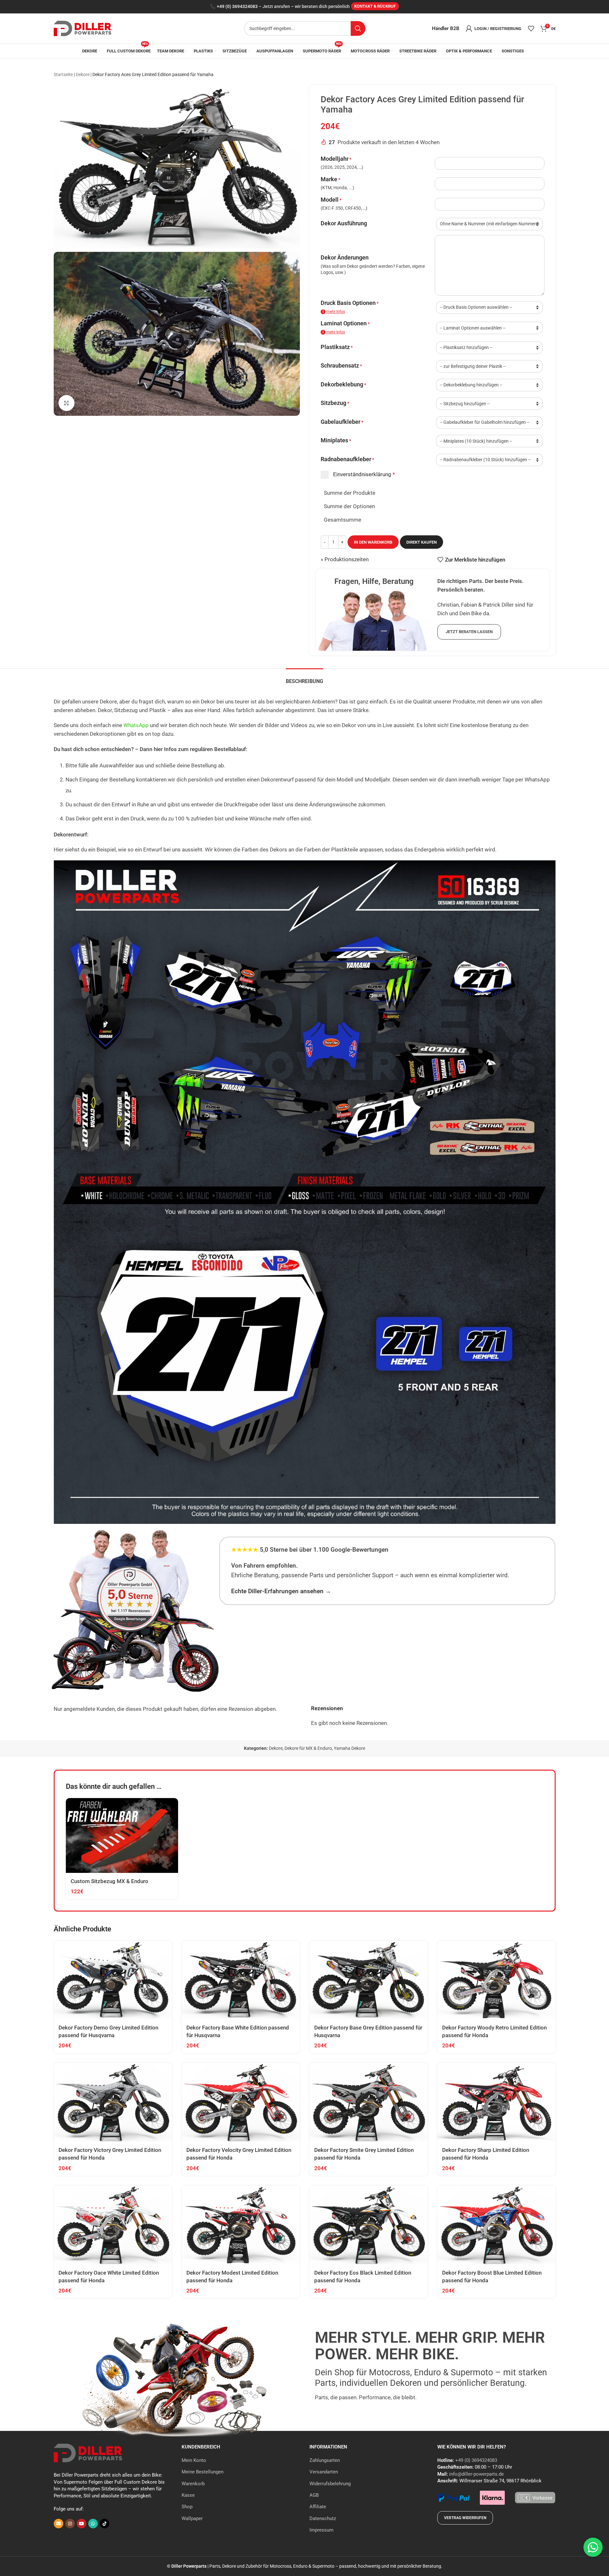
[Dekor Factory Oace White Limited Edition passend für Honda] (113, 2225)
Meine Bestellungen (203, 2472)
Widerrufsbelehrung (330, 2484)
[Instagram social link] (70, 2524)
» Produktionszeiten (345, 559)
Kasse (188, 2495)
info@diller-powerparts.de (476, 2474)
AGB (314, 2495)
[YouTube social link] (82, 2524)
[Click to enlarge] (66, 403)
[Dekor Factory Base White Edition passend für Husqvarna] (241, 1980)
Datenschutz (323, 2518)
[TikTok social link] (105, 2524)
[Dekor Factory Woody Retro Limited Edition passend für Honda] (496, 1980)
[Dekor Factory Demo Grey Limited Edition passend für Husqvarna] (113, 1980)
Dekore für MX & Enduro (308, 1748)
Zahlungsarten (325, 2460)
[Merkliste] (531, 28)
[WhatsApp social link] (93, 2524)
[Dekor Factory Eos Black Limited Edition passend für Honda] (369, 2225)
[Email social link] (59, 2524)
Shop (187, 2507)
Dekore (83, 74)
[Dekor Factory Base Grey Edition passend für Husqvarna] (369, 1980)
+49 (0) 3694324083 (237, 7)
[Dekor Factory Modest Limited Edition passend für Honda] (241, 2225)
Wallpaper (192, 2518)
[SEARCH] (358, 28)
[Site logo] (82, 28)
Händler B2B (446, 28)
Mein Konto (194, 2460)
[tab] (304, 678)
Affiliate (318, 2507)
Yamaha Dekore (349, 1748)
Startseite (63, 74)
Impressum (321, 2530)
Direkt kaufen (422, 542)
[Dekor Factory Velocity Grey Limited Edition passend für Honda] (241, 2103)
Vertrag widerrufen (465, 2518)
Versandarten (324, 2472)
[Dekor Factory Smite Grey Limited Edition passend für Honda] (369, 2103)
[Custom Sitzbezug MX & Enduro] (122, 1835)
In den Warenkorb (373, 542)
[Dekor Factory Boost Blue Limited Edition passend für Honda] (496, 2225)
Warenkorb (193, 2484)
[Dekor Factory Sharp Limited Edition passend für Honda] (496, 2103)
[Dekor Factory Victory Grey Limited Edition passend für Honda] (113, 2103)
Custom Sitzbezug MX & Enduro (109, 1881)
